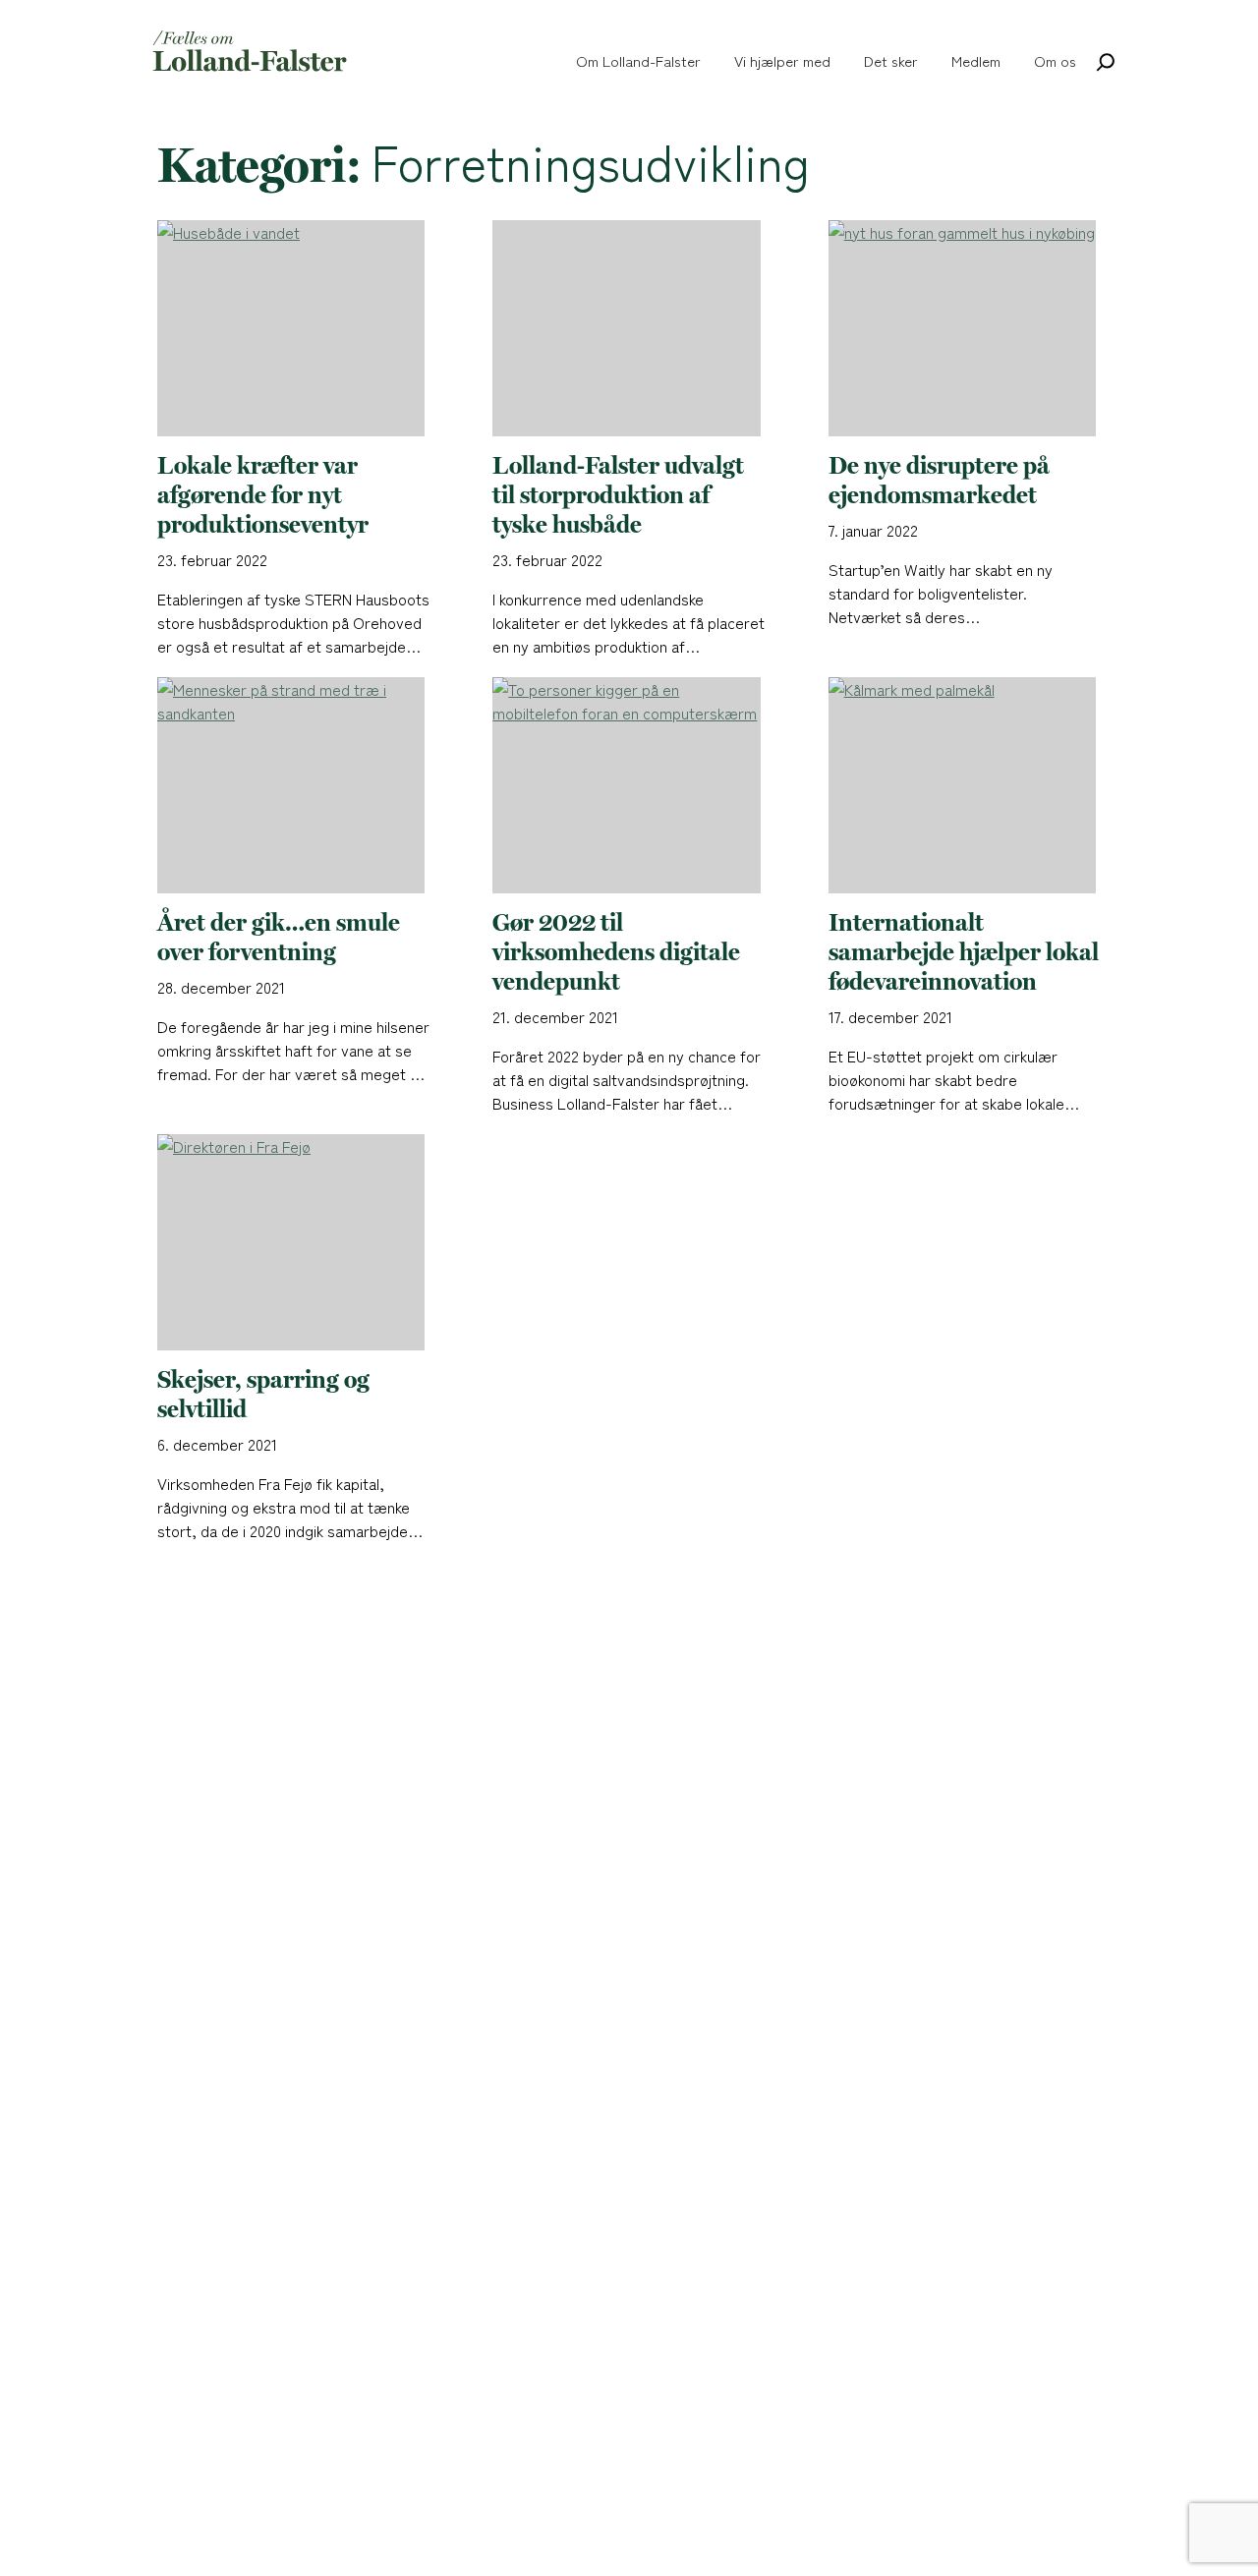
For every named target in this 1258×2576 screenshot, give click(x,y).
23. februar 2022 (212, 559)
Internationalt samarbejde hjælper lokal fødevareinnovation (964, 952)
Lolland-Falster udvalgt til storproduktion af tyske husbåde (618, 495)
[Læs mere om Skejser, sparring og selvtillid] (293, 1250)
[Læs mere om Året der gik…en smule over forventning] (293, 793)
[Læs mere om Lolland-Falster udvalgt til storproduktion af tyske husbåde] (629, 336)
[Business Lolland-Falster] (251, 52)
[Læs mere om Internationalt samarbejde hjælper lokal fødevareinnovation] (965, 793)
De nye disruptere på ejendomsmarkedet (939, 481)
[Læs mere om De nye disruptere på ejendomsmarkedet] (965, 336)
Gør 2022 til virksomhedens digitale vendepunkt (616, 952)
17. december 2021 (890, 1016)
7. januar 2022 (873, 530)
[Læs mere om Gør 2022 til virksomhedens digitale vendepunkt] (629, 793)
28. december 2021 (221, 987)
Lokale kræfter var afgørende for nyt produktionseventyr (263, 495)
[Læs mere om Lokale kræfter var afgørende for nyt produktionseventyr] (293, 336)
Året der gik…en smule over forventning (279, 938)
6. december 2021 (217, 1444)
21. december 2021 (555, 1016)
